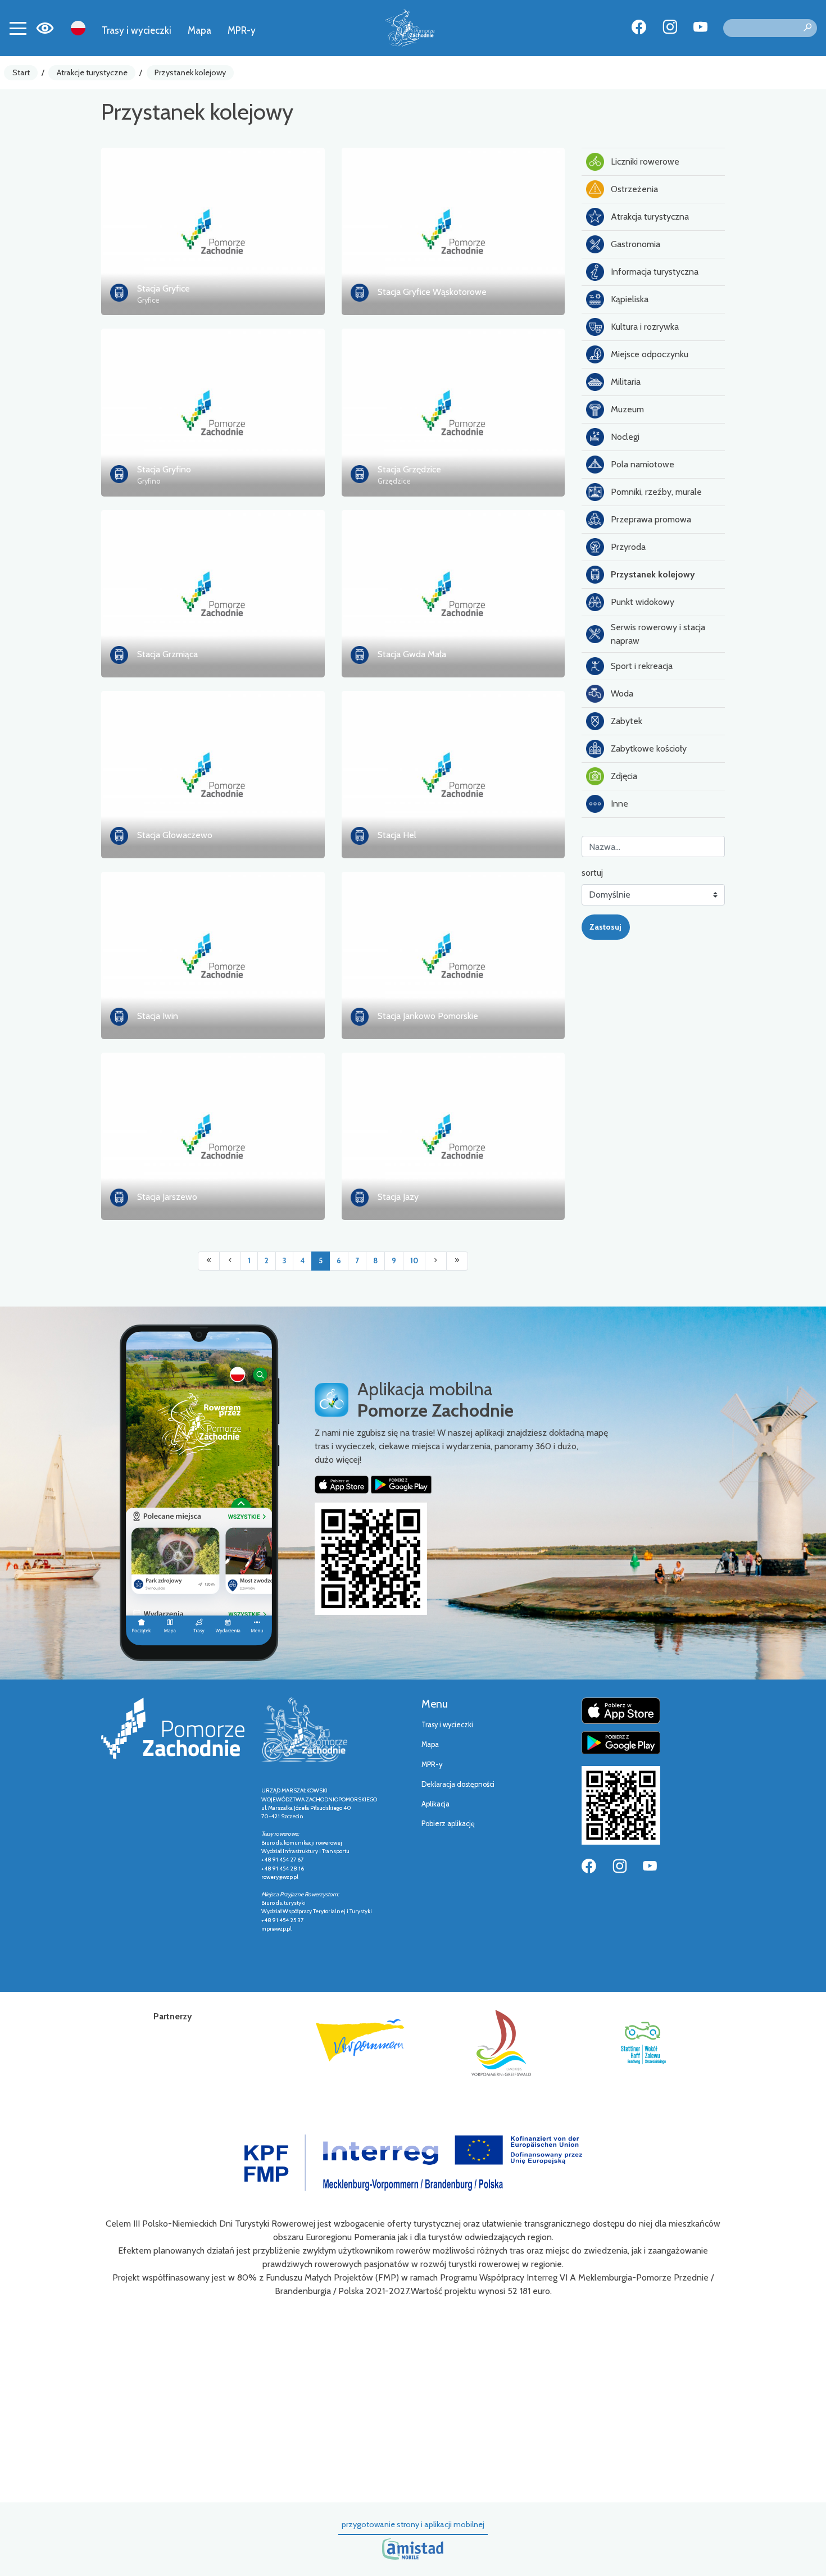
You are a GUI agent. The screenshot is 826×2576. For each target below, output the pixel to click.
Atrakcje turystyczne (92, 72)
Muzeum (627, 409)
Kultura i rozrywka (645, 327)
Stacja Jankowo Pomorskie (428, 1016)
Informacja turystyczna (655, 272)
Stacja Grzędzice (409, 469)
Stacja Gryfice (164, 288)
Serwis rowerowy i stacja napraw (658, 634)
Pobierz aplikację (448, 1824)
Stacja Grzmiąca (167, 654)
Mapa (199, 30)
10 (414, 1261)
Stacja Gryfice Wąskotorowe (432, 292)
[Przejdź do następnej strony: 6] (436, 1261)
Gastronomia (636, 244)
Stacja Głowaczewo (175, 835)
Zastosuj (605, 927)
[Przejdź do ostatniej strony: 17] (457, 1261)
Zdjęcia (624, 776)
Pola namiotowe (643, 464)
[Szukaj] (807, 28)
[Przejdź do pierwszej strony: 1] (209, 1261)
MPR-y (242, 30)
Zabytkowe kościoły (649, 748)
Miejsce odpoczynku (650, 354)
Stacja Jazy (398, 1197)
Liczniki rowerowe (645, 161)
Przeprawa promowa (651, 519)
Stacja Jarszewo (167, 1197)
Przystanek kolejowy (190, 72)
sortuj (592, 873)
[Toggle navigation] (18, 28)
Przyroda (628, 547)
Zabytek (627, 721)
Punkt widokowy (643, 602)
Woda (622, 693)
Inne (619, 804)
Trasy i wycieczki (137, 30)
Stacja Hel (397, 835)
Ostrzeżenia (634, 189)
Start (21, 72)
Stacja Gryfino (164, 469)
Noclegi (625, 437)
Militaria (626, 382)
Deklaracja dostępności (458, 1784)
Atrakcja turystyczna (650, 217)
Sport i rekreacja (642, 666)
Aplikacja (435, 1804)
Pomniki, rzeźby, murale (656, 492)
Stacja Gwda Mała (412, 654)
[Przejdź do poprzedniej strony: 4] (230, 1261)
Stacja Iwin (158, 1016)
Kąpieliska (630, 299)
